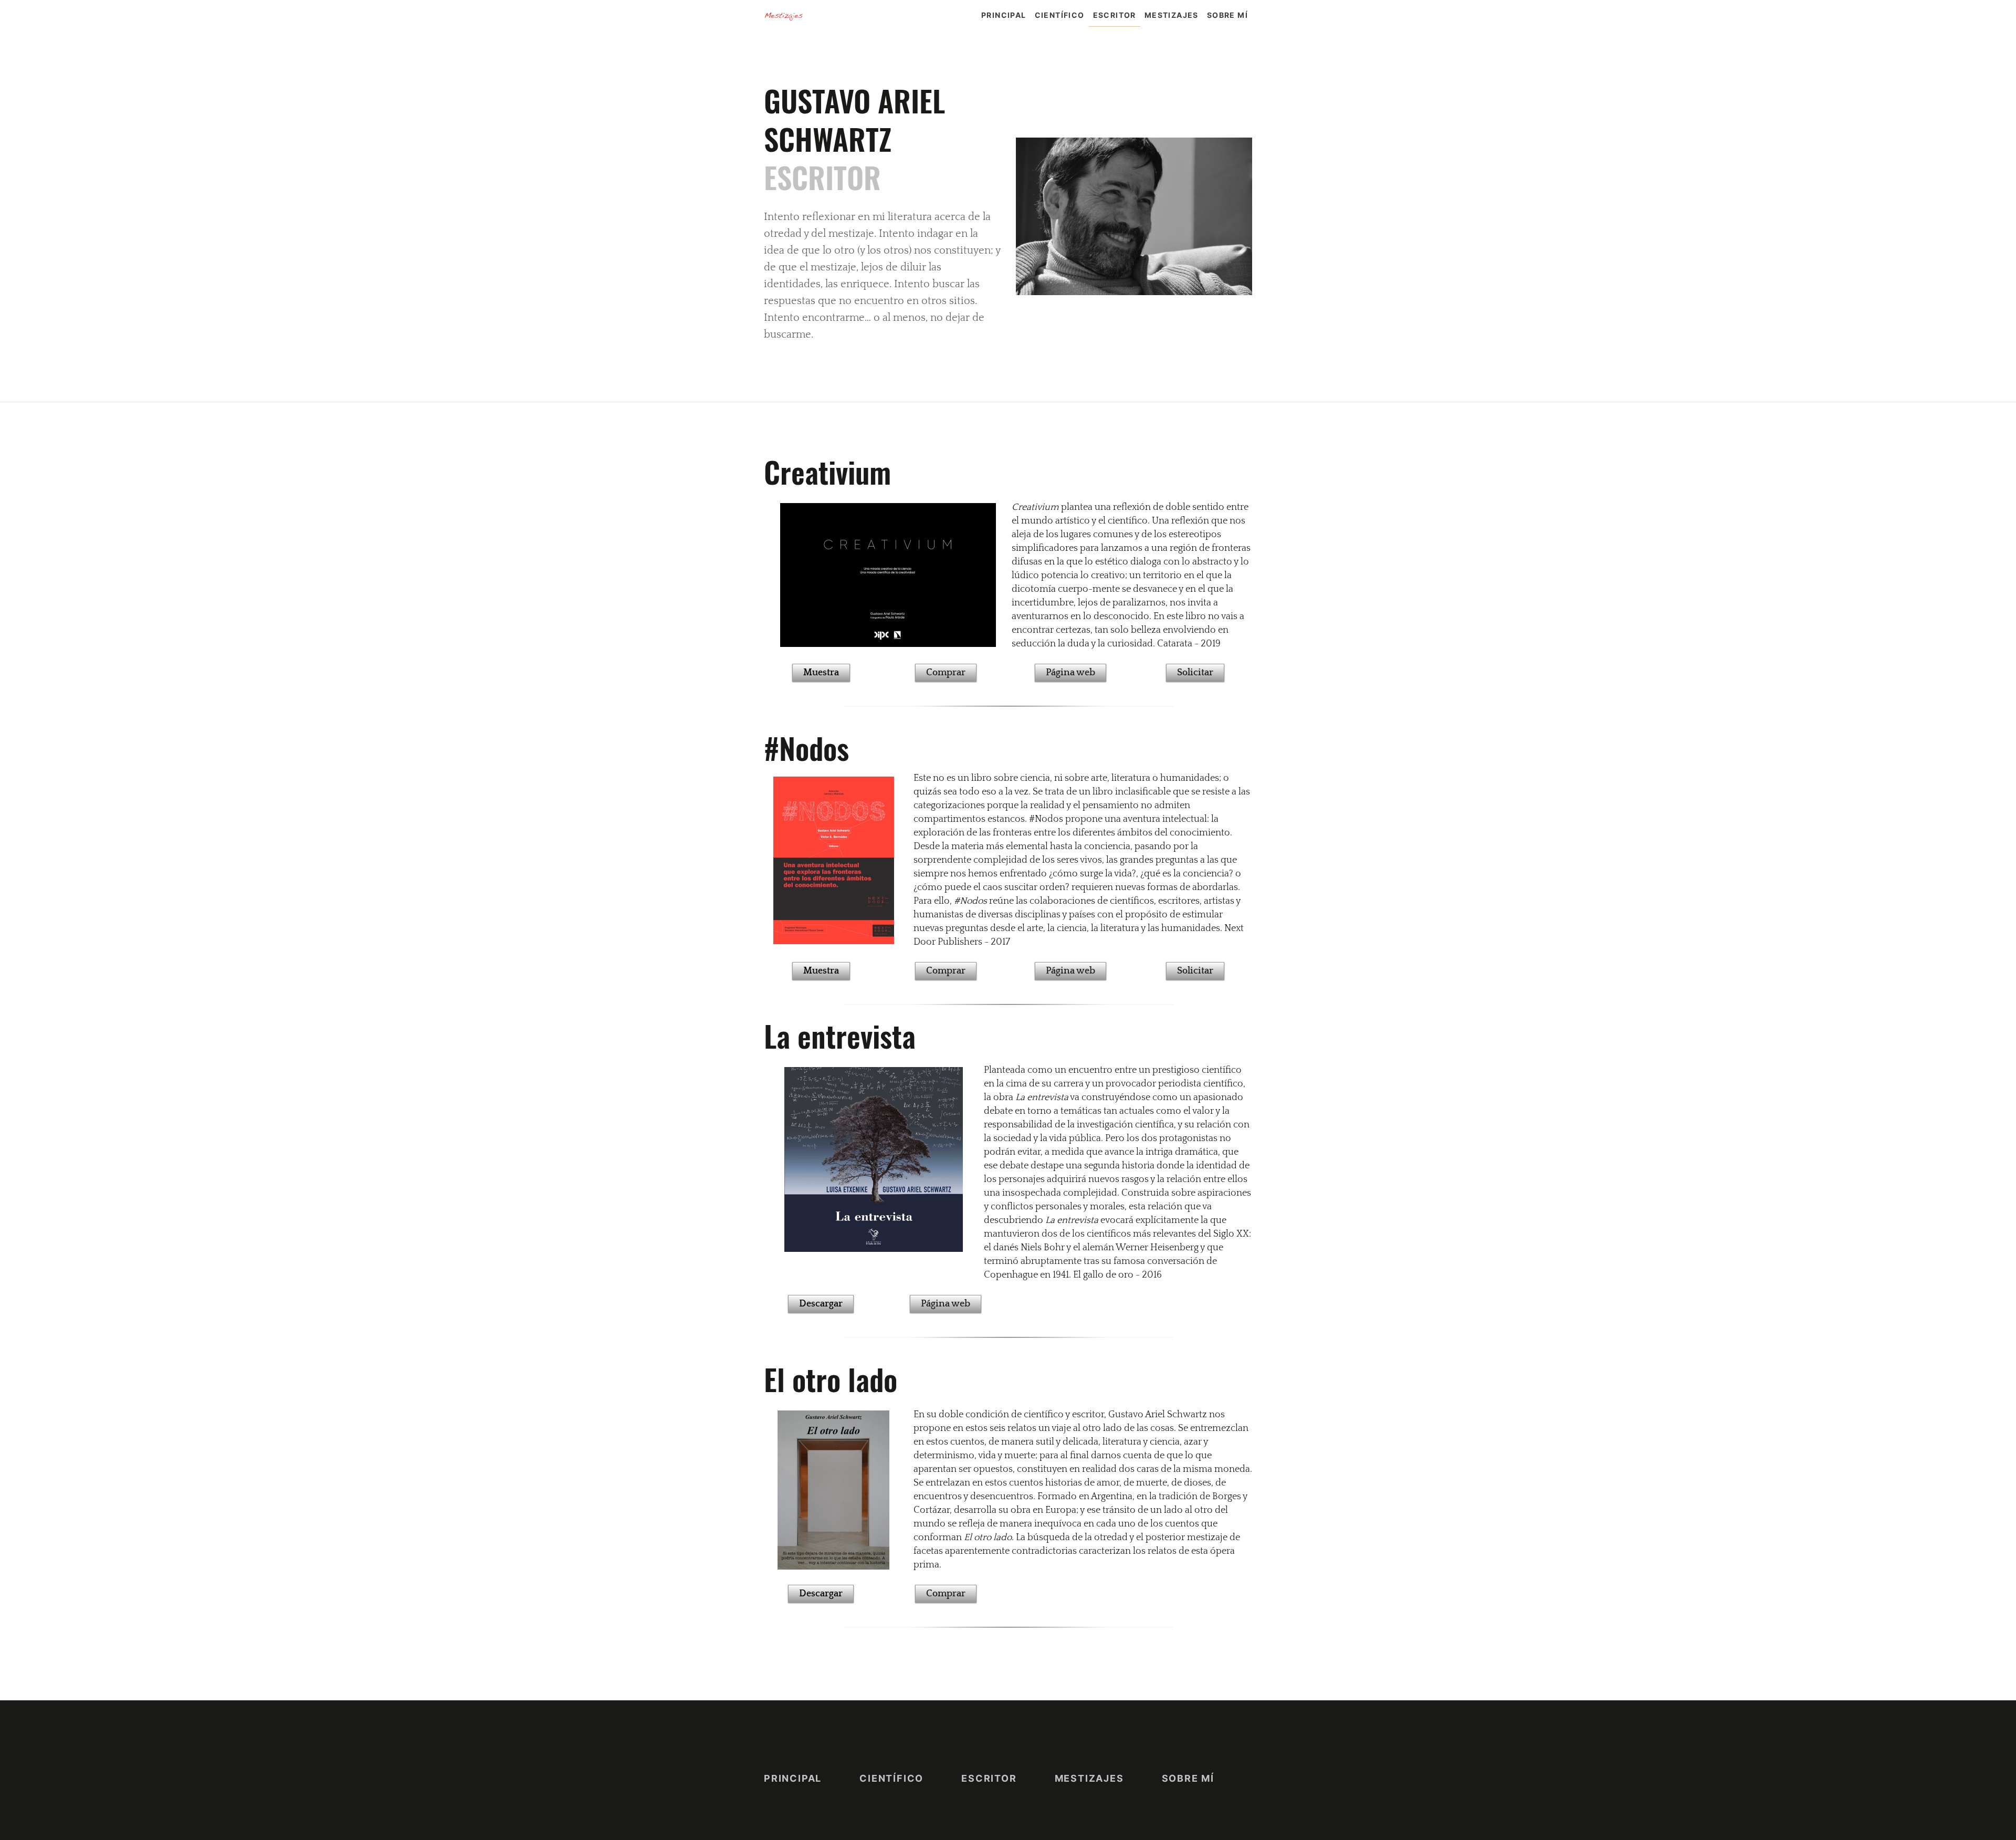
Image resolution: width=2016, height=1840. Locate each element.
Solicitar (1195, 673)
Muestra (821, 673)
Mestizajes (1172, 15)
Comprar (946, 673)
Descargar (821, 1304)
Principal (1004, 15)
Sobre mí (1227, 15)
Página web (1070, 673)
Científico (1060, 15)
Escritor (1115, 15)
